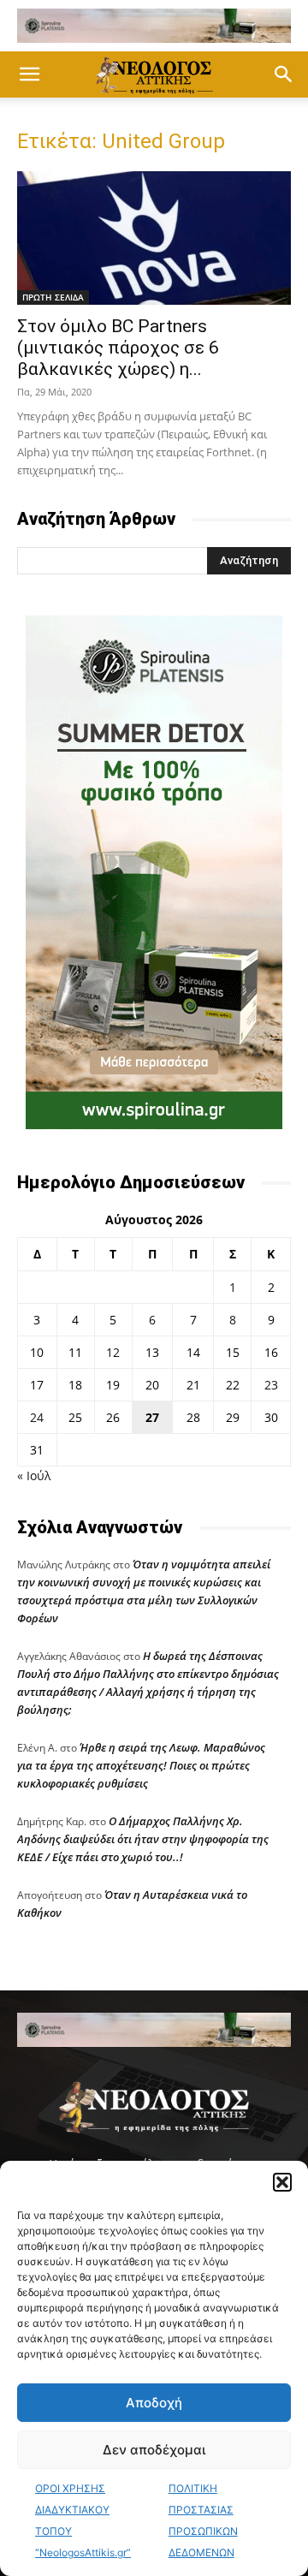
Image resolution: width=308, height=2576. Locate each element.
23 (271, 1385)
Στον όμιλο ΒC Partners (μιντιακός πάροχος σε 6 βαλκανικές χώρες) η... (118, 348)
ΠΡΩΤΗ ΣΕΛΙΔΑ (53, 297)
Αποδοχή (154, 2403)
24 (37, 1417)
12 (113, 1352)
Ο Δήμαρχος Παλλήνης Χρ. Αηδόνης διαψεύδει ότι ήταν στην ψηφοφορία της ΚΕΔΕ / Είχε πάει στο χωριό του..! (143, 1839)
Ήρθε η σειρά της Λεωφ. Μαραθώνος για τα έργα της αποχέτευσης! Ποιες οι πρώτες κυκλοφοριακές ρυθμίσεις (141, 1765)
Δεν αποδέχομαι (154, 2450)
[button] (282, 2182)
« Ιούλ (34, 1475)
